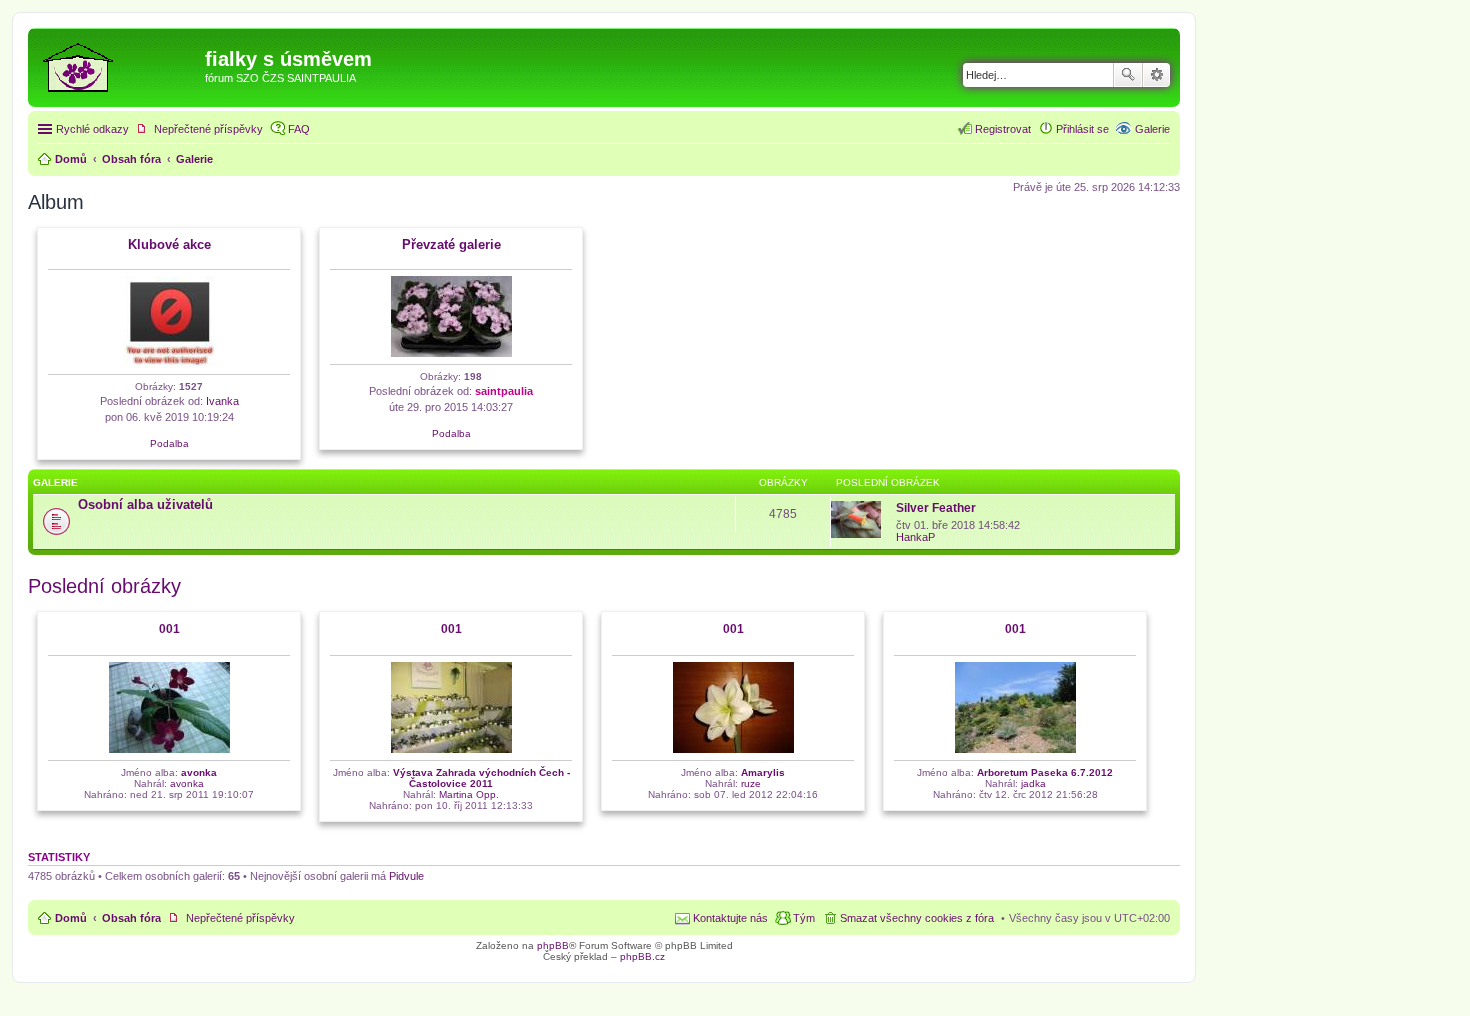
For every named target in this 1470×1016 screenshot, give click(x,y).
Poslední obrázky (104, 586)
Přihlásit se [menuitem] (1082, 129)
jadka (1033, 783)
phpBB (553, 945)
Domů (71, 918)
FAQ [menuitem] (299, 129)
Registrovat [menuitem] (1003, 129)
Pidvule (406, 876)
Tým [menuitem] (804, 918)
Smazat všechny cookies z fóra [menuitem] (917, 918)
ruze (751, 783)
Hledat (1128, 75)
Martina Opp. (469, 794)
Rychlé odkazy (92, 129)
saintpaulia (504, 391)
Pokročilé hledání (1156, 75)
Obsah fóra (131, 918)
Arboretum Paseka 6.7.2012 (1045, 772)
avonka (199, 772)
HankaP (915, 537)
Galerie (1152, 129)
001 (169, 629)
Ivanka (222, 401)
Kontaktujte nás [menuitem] (730, 918)
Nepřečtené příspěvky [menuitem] (208, 129)
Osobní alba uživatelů (145, 504)
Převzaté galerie (451, 244)
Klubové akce (169, 244)
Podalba (169, 443)
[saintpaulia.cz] (119, 65)
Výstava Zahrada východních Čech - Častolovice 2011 (481, 778)
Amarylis (763, 772)
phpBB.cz (642, 956)
